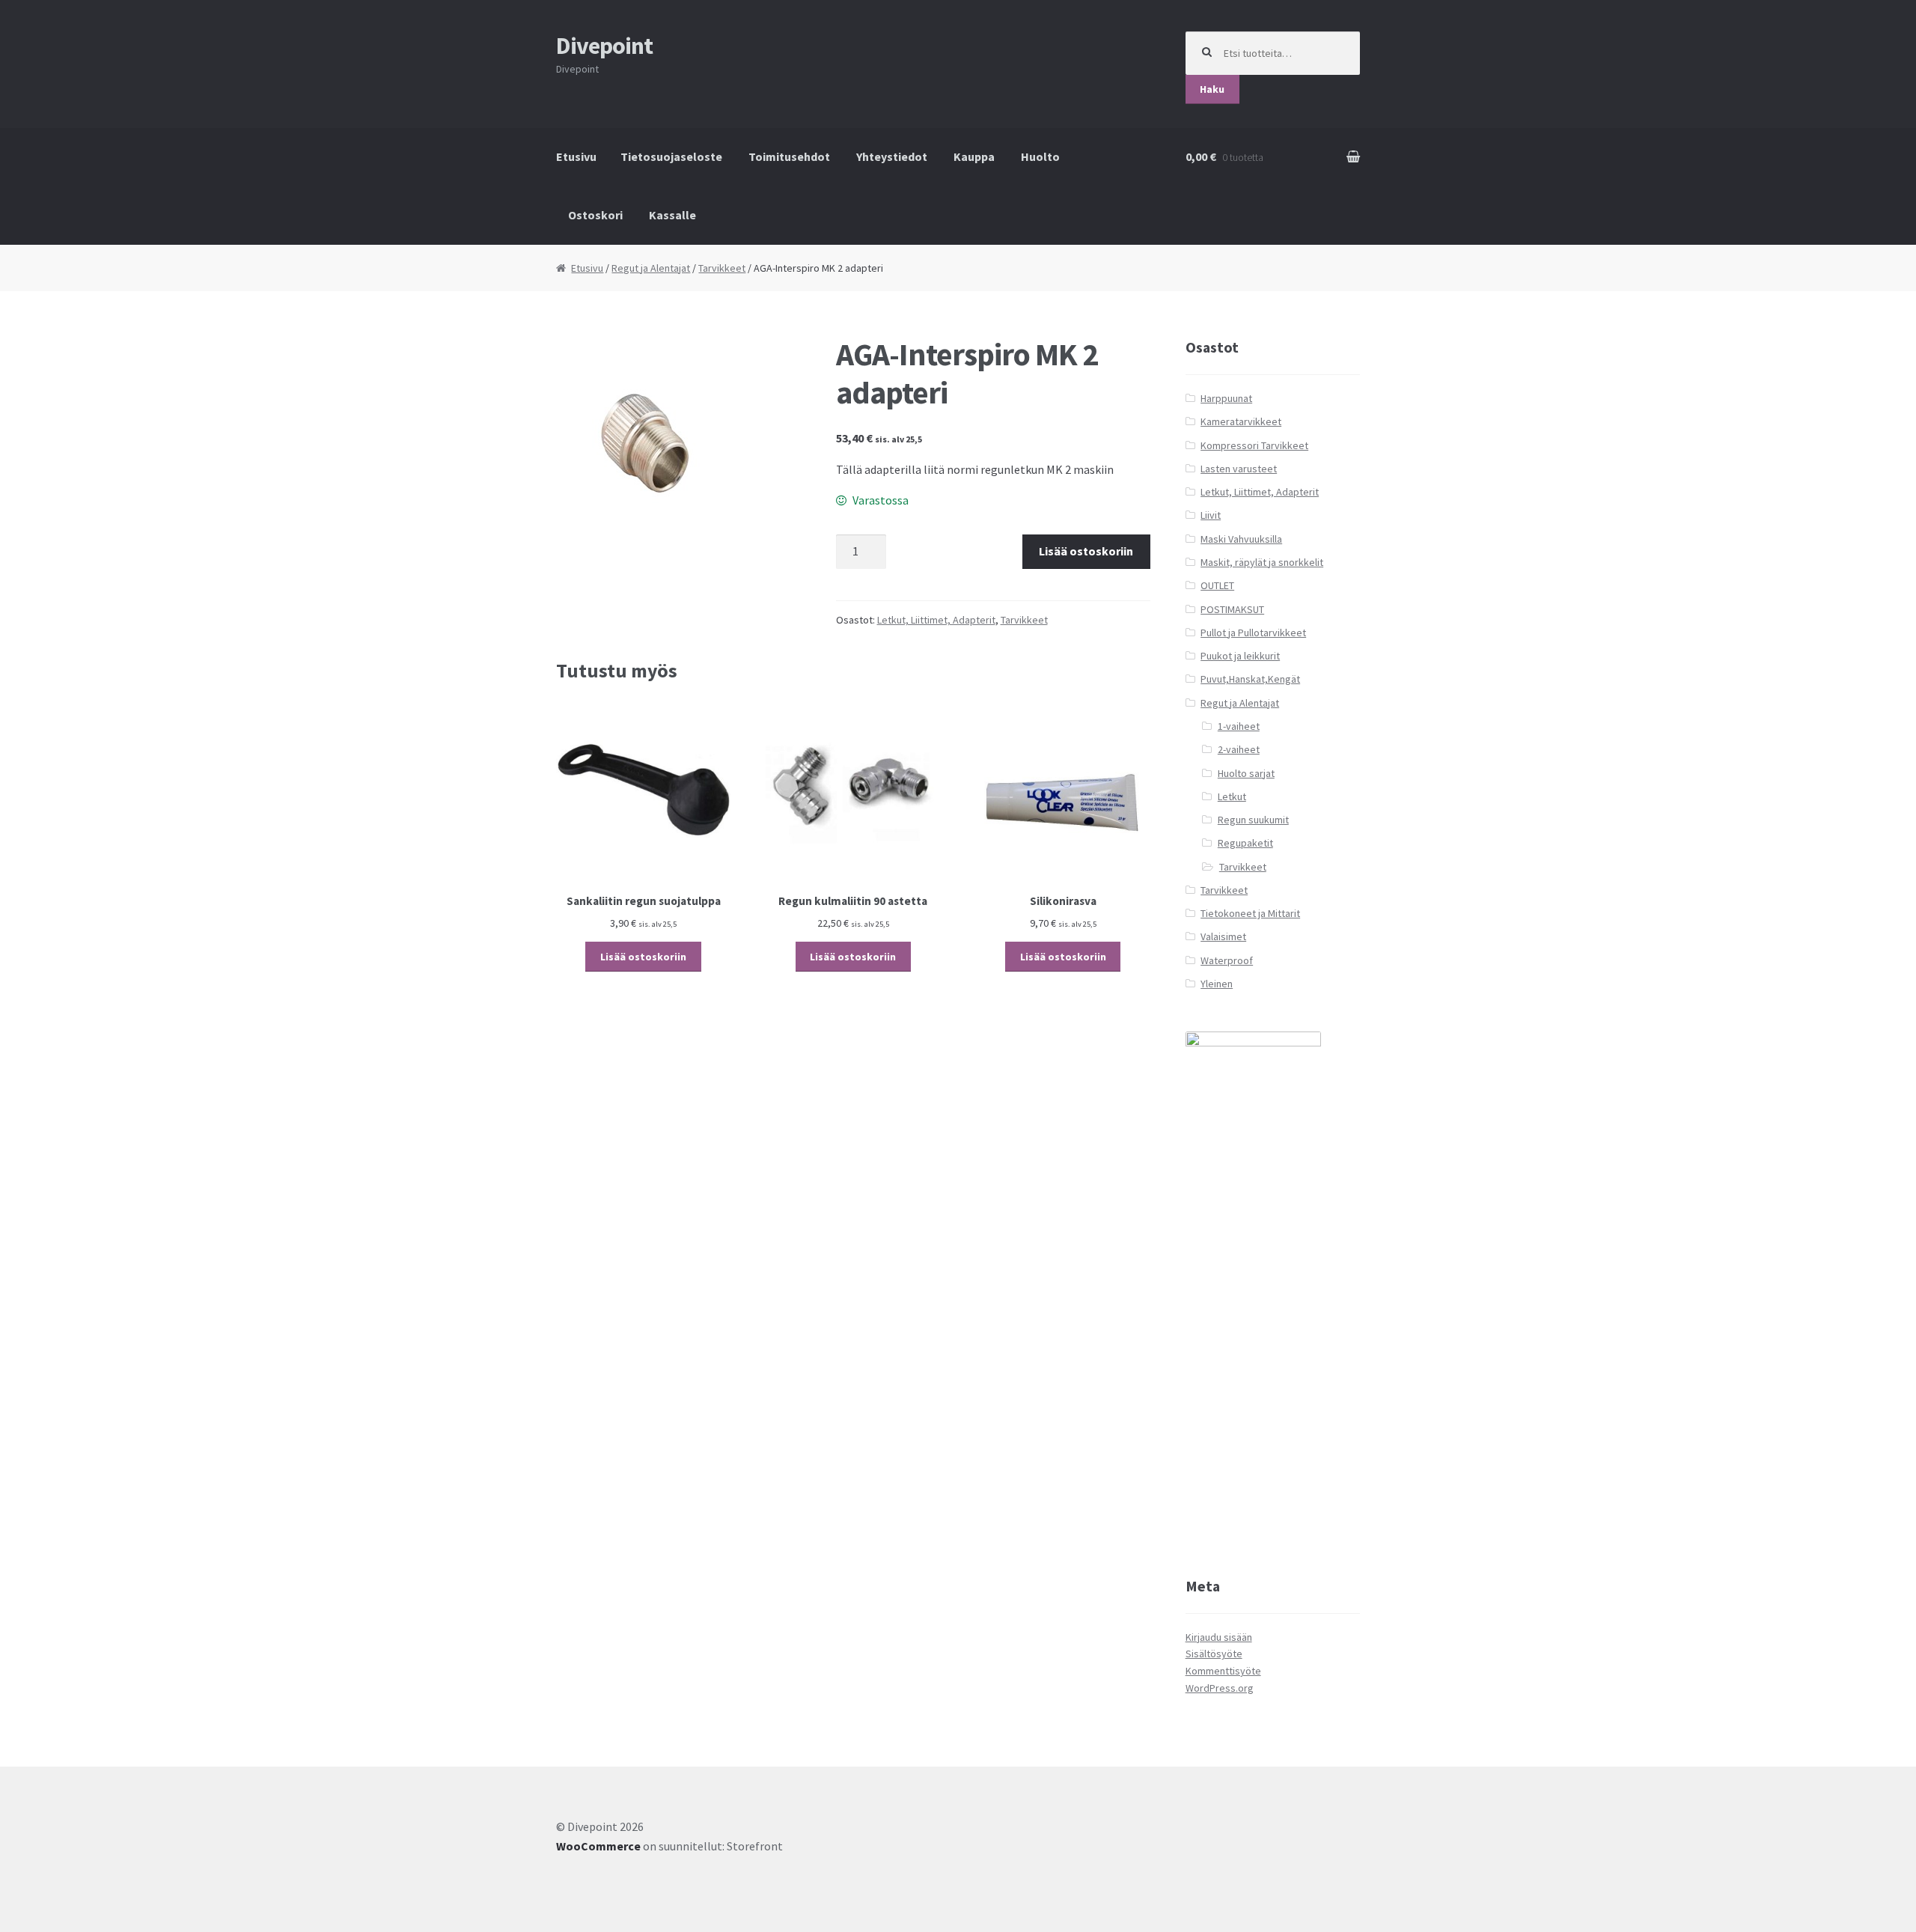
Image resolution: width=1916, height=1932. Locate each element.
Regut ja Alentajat (651, 268)
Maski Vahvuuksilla (1241, 539)
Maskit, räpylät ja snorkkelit (1262, 562)
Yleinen (1217, 984)
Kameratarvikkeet (1241, 421)
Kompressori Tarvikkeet (1254, 445)
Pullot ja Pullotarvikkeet (1253, 633)
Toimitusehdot (789, 156)
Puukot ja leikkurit (1240, 656)
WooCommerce (598, 1846)
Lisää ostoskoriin (1086, 551)
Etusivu (576, 156)
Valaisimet (1223, 936)
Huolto (1040, 156)
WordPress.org (1220, 1688)
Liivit (1211, 515)
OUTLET (1217, 585)
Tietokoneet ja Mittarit (1250, 913)
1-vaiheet (1239, 726)
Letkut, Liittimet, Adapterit (936, 620)
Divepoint (604, 46)
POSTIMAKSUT (1232, 609)
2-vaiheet (1239, 749)
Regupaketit (1245, 843)
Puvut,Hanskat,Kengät (1250, 679)
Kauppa (974, 156)
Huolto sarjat (1246, 773)
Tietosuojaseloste (671, 156)
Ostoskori (595, 215)
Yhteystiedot (892, 156)
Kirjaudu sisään (1219, 1637)
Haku (1212, 89)
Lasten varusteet (1239, 469)
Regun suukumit (1253, 820)
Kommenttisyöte (1223, 1671)
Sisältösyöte (1214, 1654)
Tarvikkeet (722, 268)
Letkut (1232, 796)
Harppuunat (1226, 398)
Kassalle (672, 215)
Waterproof (1227, 960)
